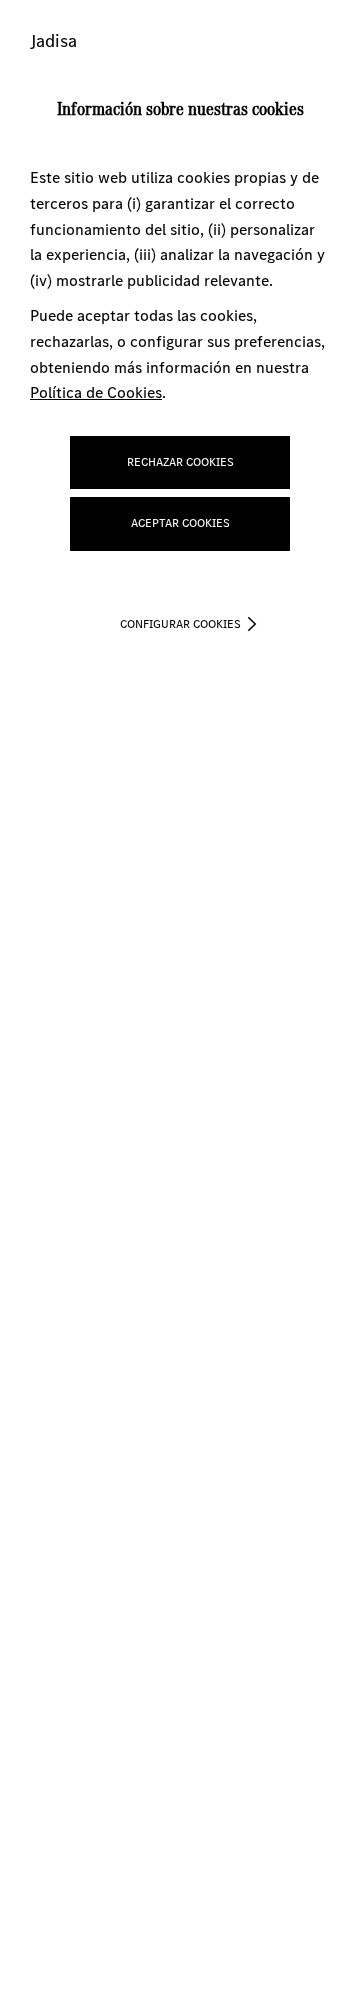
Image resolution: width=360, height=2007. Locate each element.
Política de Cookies (96, 392)
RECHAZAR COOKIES (180, 462)
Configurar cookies (180, 624)
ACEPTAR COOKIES (180, 523)
